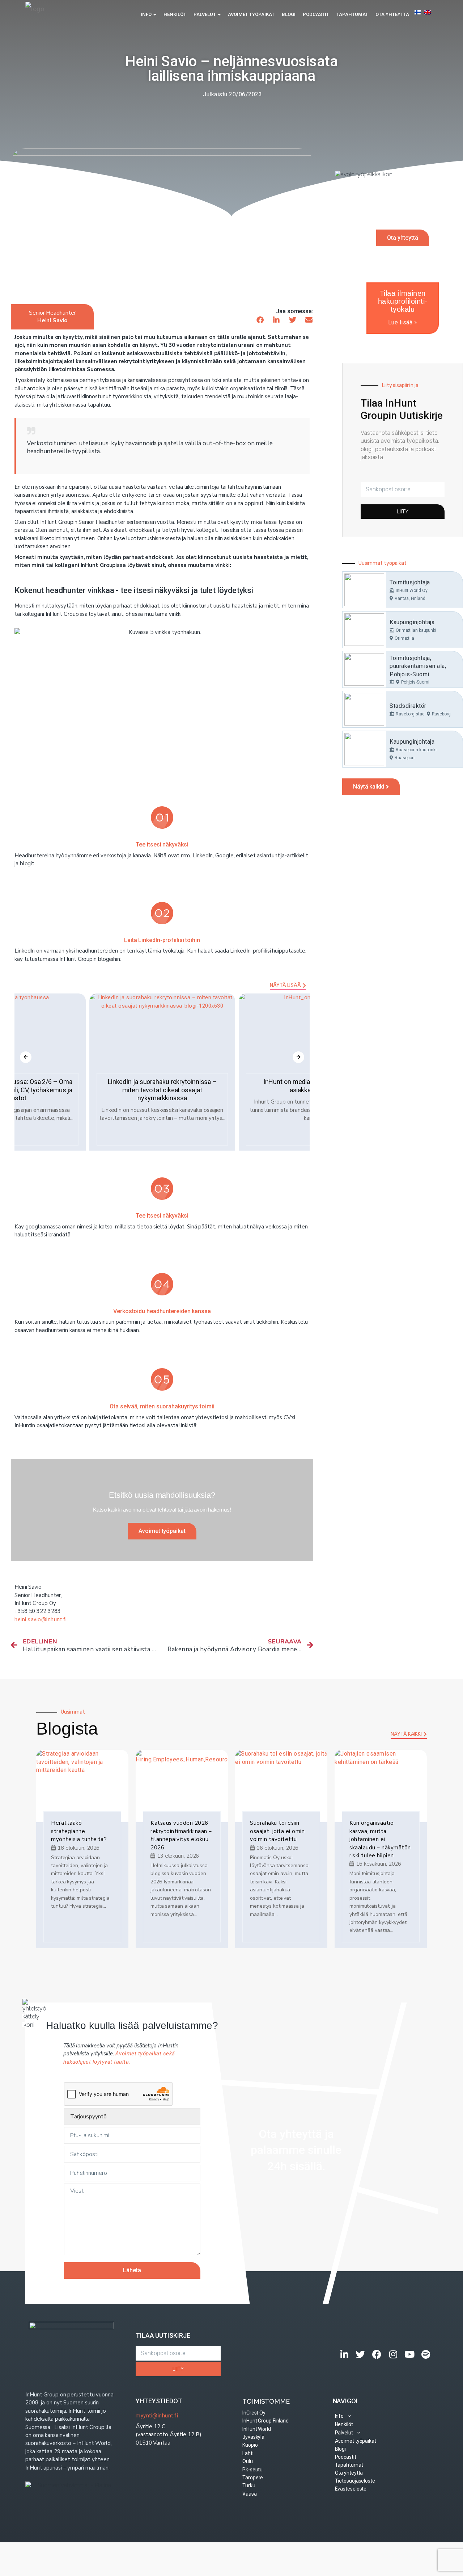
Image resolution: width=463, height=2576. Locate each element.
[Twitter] (361, 2354)
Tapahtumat (352, 14)
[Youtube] (410, 2354)
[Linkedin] (345, 2354)
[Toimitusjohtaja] (364, 590)
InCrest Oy (254, 2413)
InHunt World (257, 2429)
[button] (260, 320)
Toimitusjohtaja (410, 582)
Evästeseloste (351, 2489)
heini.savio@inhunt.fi (41, 1619)
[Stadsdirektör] (364, 709)
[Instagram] (393, 2354)
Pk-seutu (252, 2470)
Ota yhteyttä (392, 14)
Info (147, 14)
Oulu (248, 2461)
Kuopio (250, 2445)
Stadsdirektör (408, 706)
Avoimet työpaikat (251, 14)
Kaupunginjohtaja (412, 622)
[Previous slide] (26, 1057)
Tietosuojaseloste (355, 2481)
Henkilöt (175, 14)
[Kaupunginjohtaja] (364, 630)
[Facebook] (377, 2354)
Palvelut (205, 14)
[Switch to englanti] (427, 12)
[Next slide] (298, 1057)
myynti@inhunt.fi (157, 2416)
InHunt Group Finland (266, 2421)
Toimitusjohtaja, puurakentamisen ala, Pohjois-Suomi (418, 666)
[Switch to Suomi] (418, 12)
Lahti (248, 2453)
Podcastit (316, 14)
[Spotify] (426, 2354)
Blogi (289, 14)
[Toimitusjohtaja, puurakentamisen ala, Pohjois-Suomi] (364, 669)
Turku (249, 2485)
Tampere (253, 2478)
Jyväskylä (253, 2437)
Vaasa (250, 2494)
